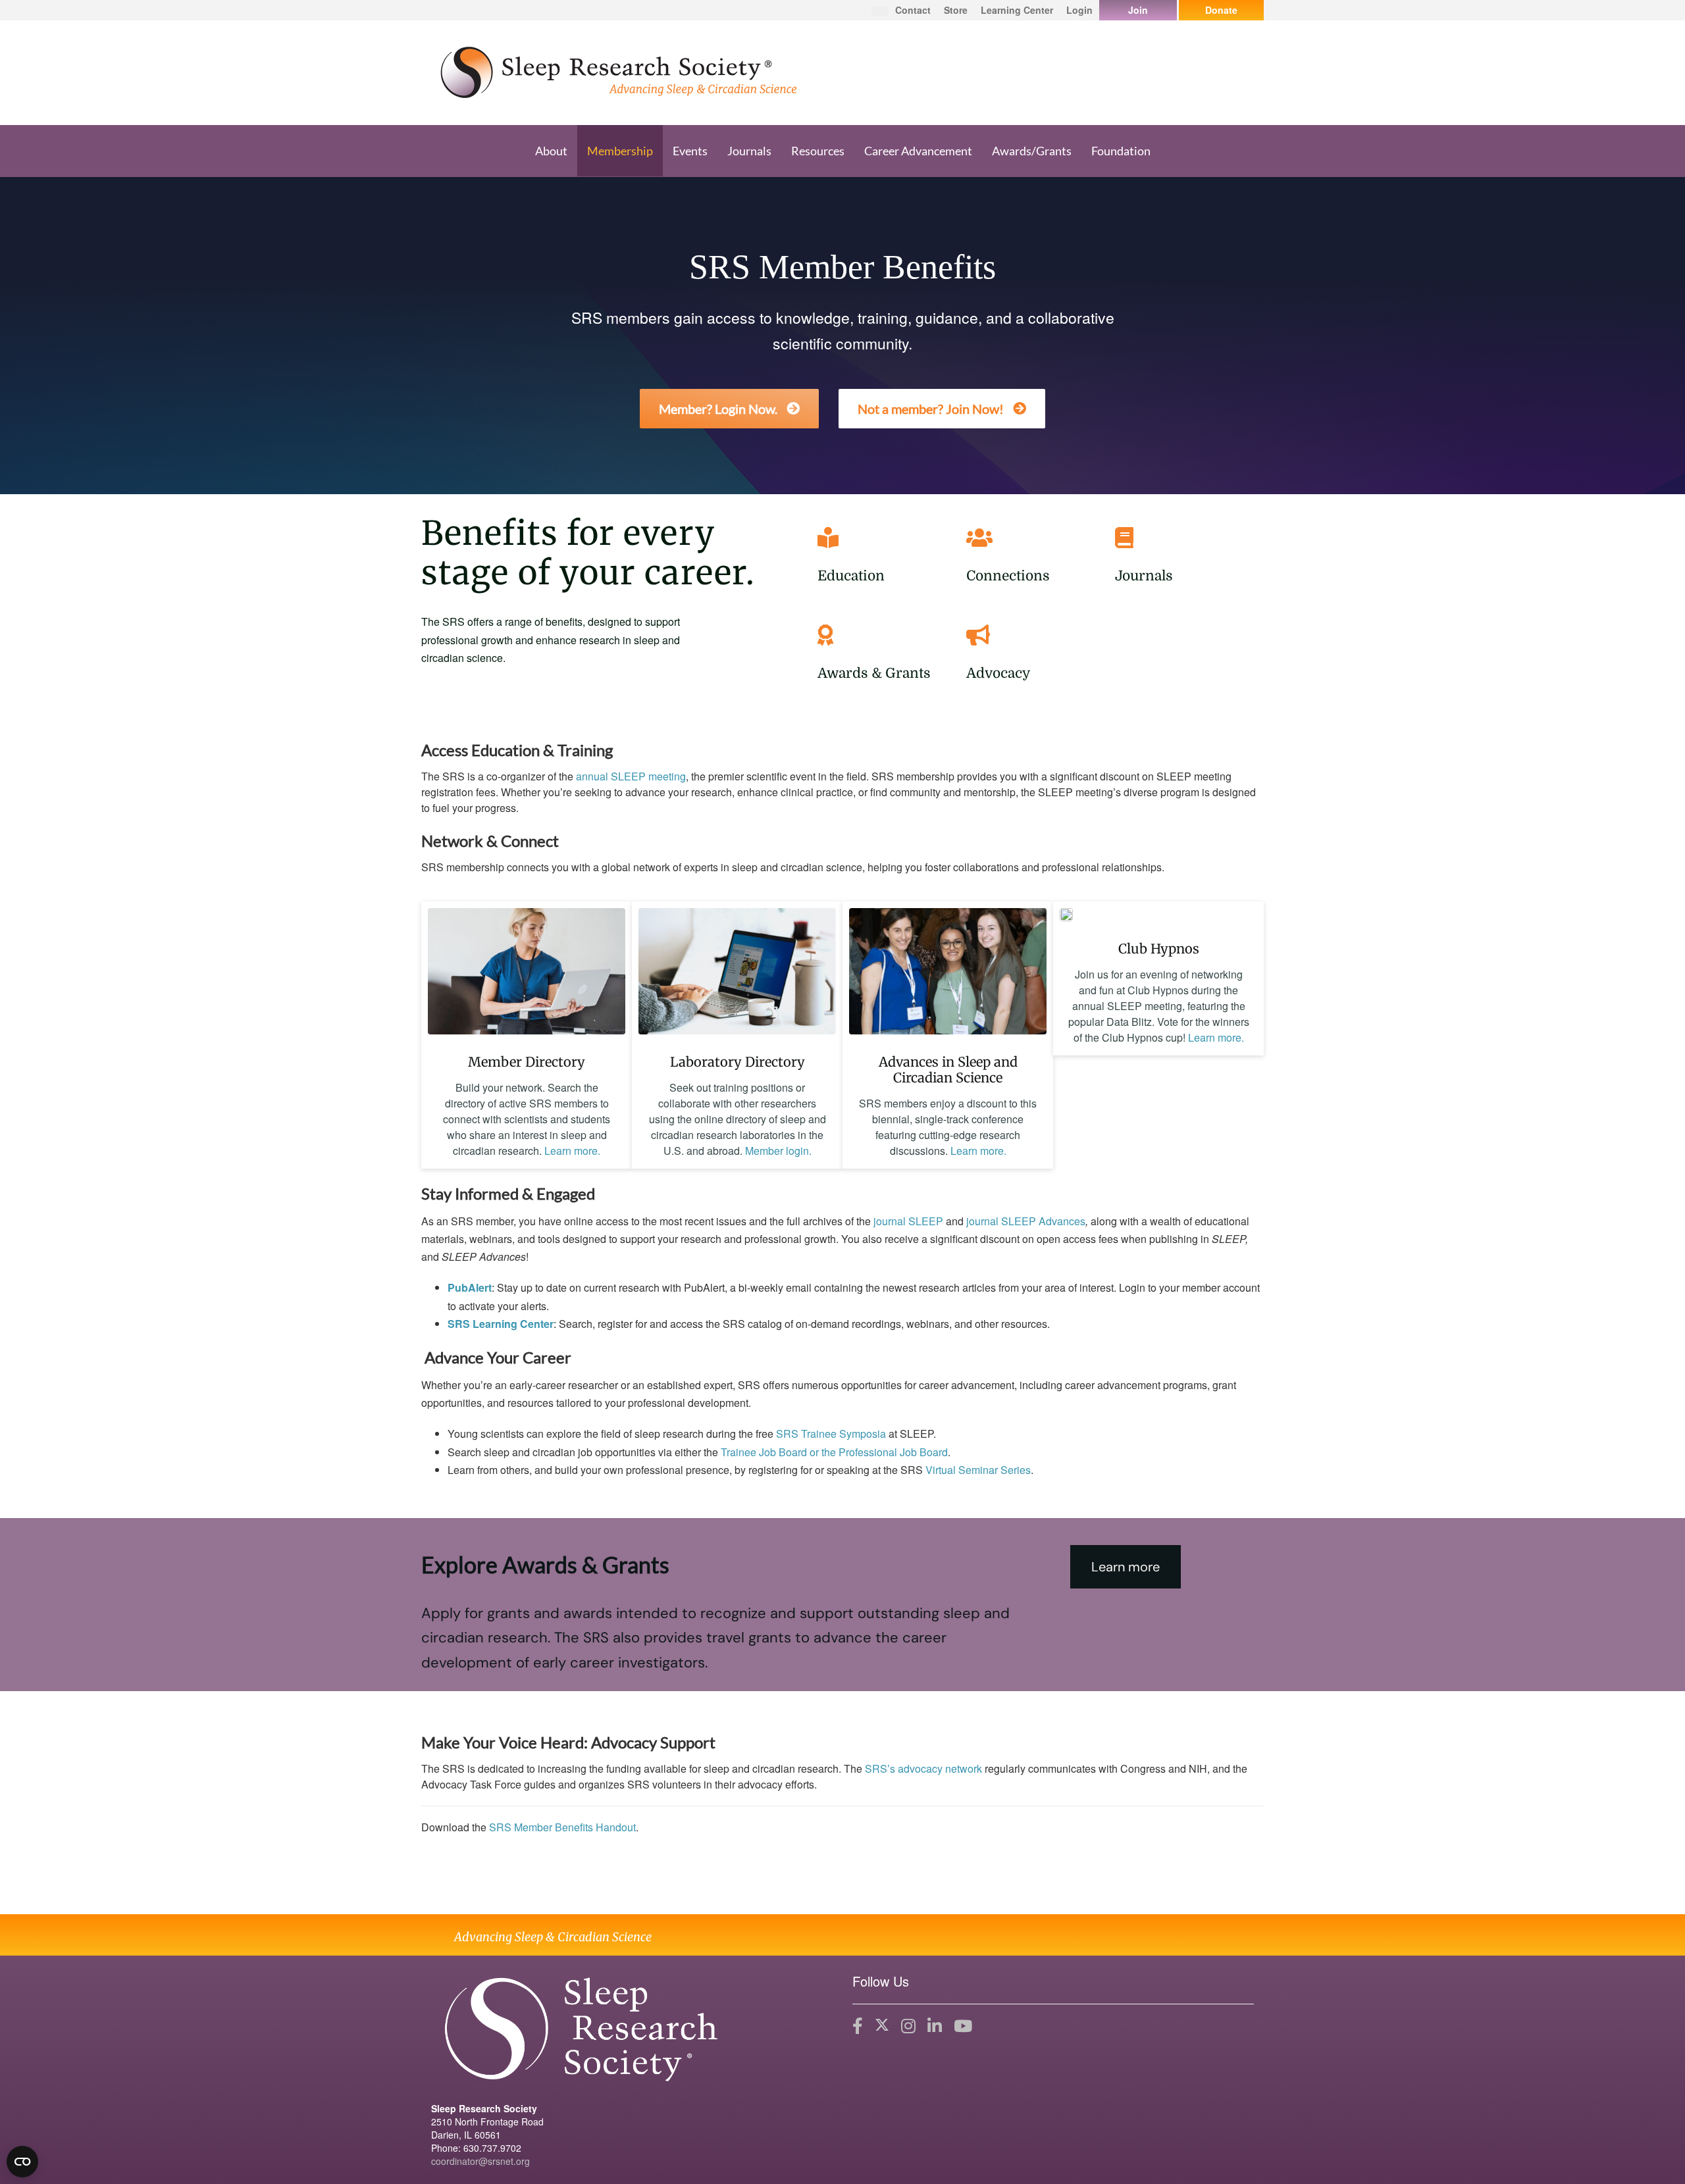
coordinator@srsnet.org (480, 2161)
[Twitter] (882, 2026)
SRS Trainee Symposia (831, 1434)
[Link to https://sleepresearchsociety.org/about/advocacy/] (1037, 635)
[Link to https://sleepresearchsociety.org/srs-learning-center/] (889, 538)
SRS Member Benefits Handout (562, 1827)
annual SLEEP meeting (631, 776)
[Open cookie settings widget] (22, 2162)
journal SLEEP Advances (1026, 1221)
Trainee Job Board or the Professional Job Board (834, 1452)
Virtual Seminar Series (978, 1470)
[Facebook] (858, 2026)
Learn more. (572, 1151)
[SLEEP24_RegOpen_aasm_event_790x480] (1066, 915)
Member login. (778, 1151)
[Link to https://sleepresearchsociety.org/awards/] (889, 635)
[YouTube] (963, 2026)
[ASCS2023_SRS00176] (948, 971)
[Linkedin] (935, 2026)
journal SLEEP (908, 1221)
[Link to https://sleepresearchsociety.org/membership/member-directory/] (1037, 538)
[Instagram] (908, 2026)
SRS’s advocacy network (923, 1768)
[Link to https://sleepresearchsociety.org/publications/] (1186, 538)
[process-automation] (527, 971)
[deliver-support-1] (737, 971)
